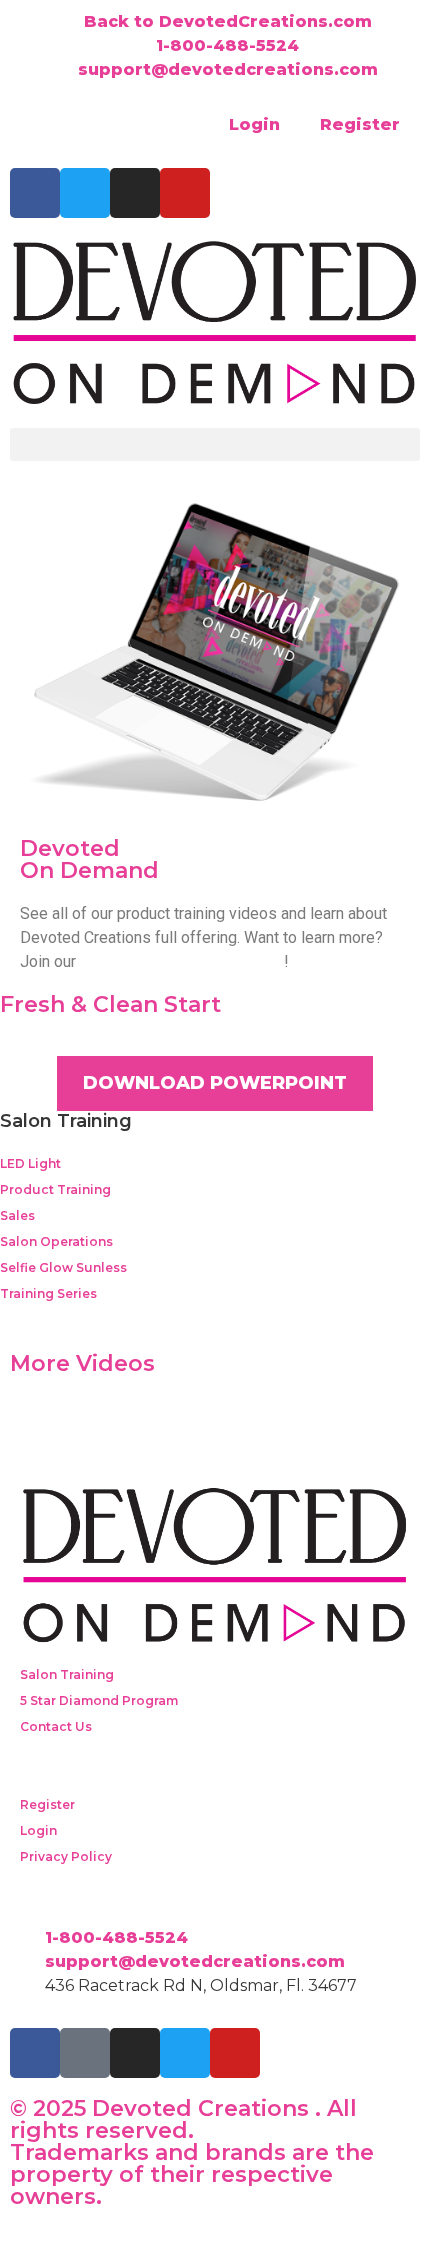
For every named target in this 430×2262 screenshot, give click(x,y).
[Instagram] (135, 193)
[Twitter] (85, 193)
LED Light (30, 1163)
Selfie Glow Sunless (63, 1267)
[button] (215, 444)
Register (360, 124)
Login (254, 124)
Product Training (55, 1189)
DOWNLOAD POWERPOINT (215, 1083)
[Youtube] (185, 193)
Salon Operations (56, 1241)
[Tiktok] (85, 2053)
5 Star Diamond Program (99, 1700)
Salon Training (67, 1674)
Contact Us (56, 1726)
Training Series (48, 1293)
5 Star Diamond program (182, 961)
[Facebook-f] (35, 193)
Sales (17, 1215)
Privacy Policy (66, 1856)
